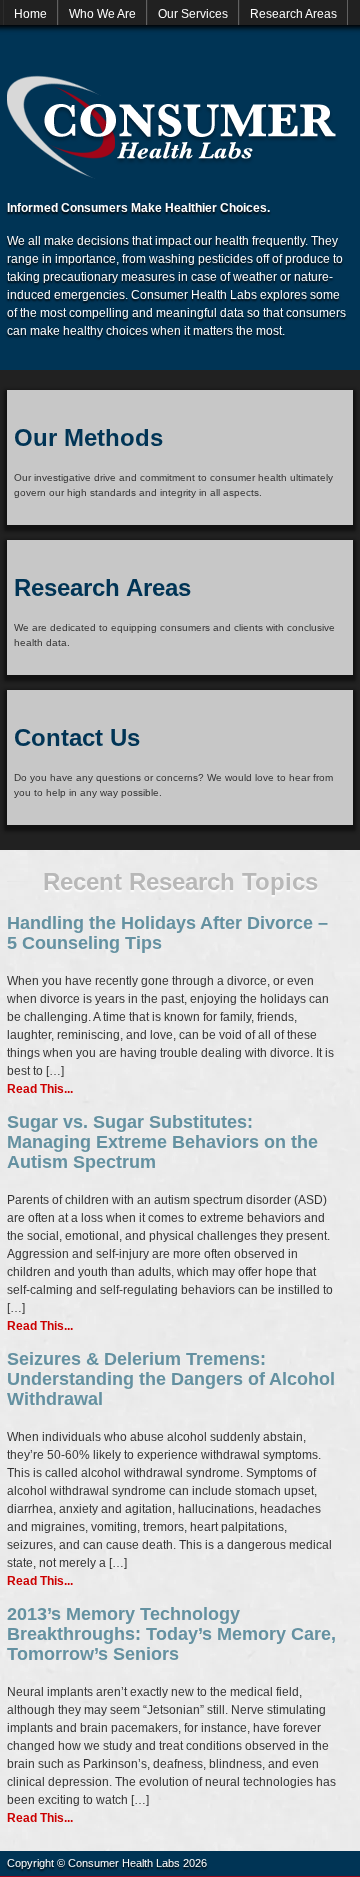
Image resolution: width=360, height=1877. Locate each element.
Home (30, 14)
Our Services (193, 14)
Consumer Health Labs (172, 127)
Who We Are (102, 14)
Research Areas (293, 14)
